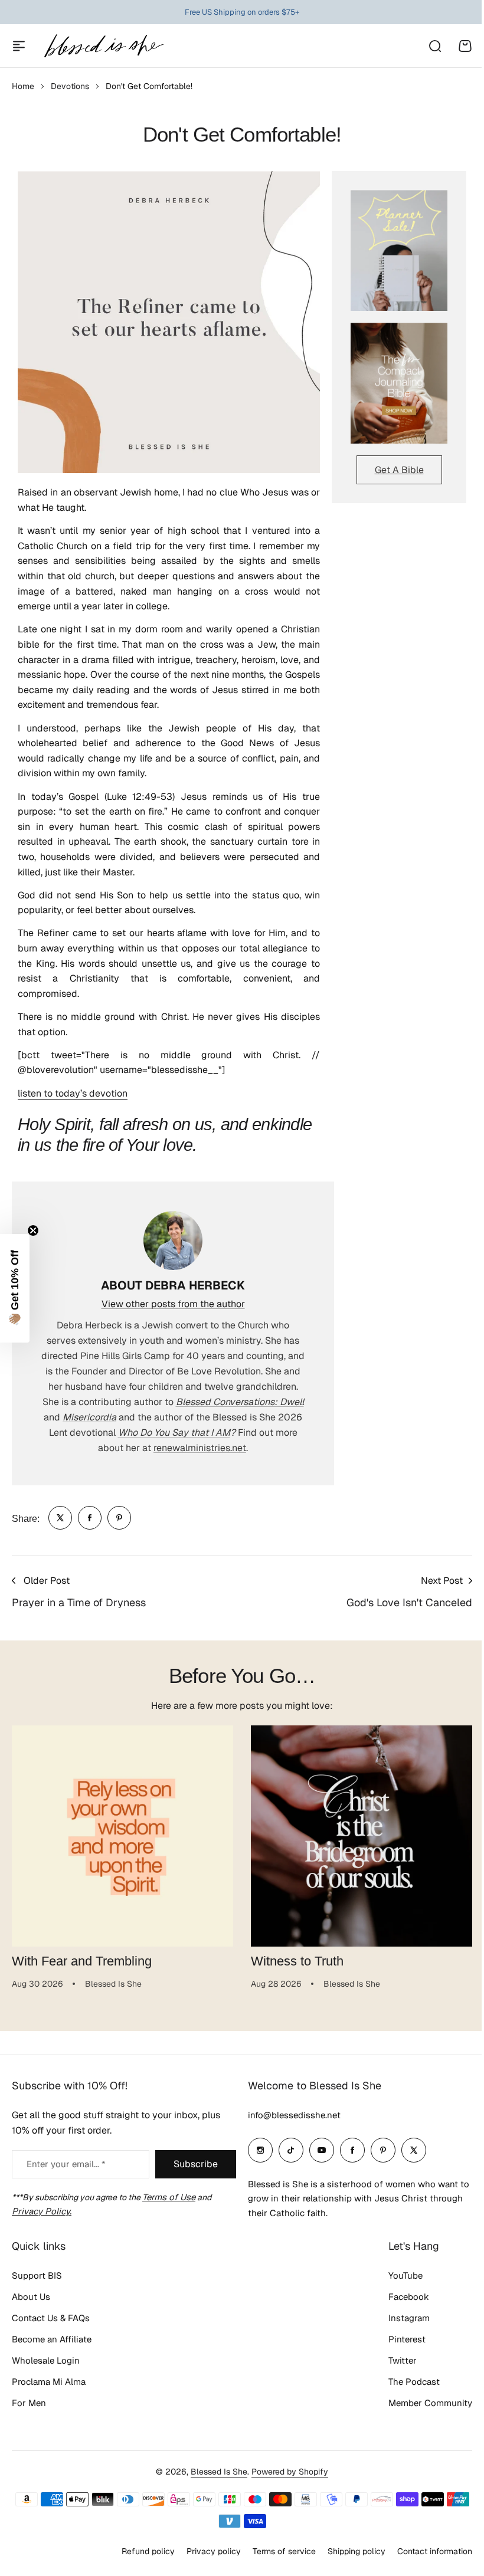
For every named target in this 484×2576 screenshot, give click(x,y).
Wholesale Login (46, 2360)
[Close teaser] (33, 1230)
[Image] (399, 250)
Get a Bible (399, 470)
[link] (60, 1518)
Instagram (409, 2318)
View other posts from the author (173, 1304)
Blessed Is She (219, 2472)
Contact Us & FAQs (51, 2318)
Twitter (403, 2360)
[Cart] (465, 46)
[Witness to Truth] (362, 1836)
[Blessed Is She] (103, 46)
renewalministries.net (200, 1448)
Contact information (435, 2551)
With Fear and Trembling (82, 1961)
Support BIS (37, 2275)
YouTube (405, 2275)
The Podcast (414, 2382)
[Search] (434, 46)
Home (23, 86)
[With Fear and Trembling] (122, 1836)
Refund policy (148, 2551)
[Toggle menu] (19, 46)
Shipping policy (357, 2551)
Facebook (409, 2297)
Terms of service (284, 2551)
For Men (29, 2403)
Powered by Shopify (290, 2472)
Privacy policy (214, 2551)
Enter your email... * (66, 2164)
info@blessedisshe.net (294, 2115)
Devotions (70, 86)
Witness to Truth (297, 1961)
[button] (15, 1288)
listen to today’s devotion (73, 1093)
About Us (31, 2297)
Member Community (430, 2403)
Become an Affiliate (52, 2339)
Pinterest (407, 2339)
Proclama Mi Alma (49, 2382)
